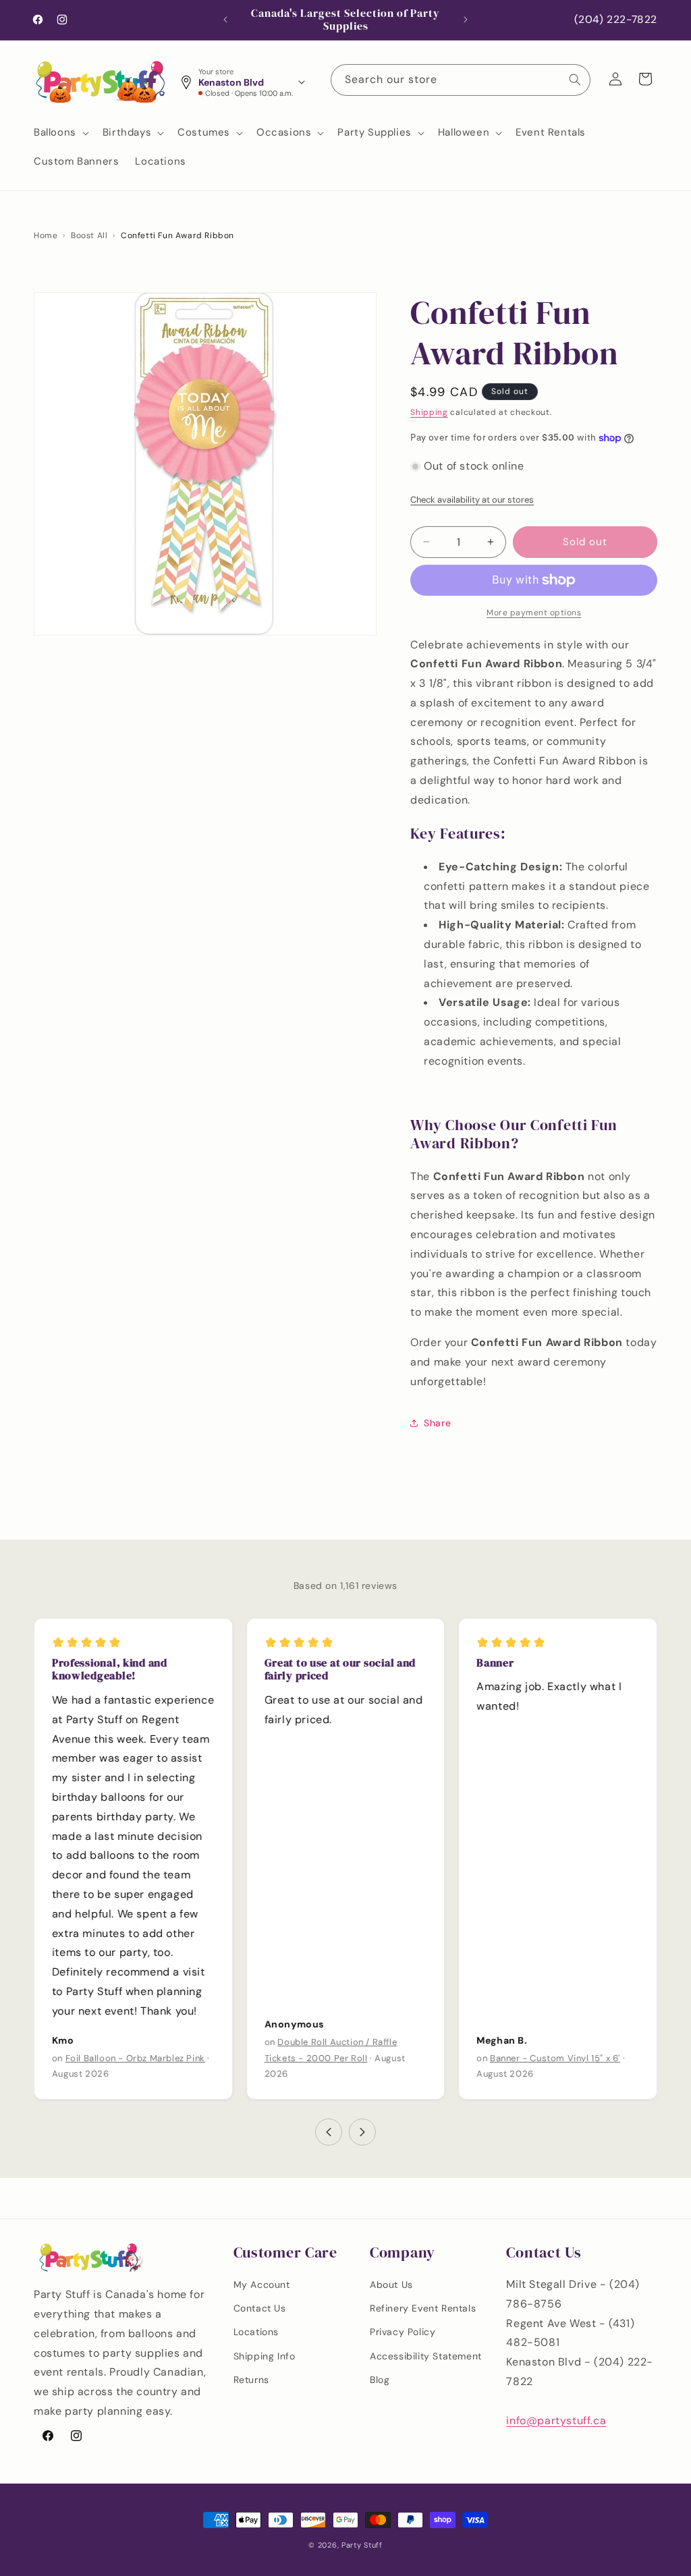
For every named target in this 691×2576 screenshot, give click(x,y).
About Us (391, 2285)
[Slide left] (329, 2132)
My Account (262, 2285)
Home (46, 235)
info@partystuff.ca (556, 2420)
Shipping (429, 412)
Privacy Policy (403, 2332)
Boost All (89, 235)
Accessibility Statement (426, 2356)
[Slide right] (362, 2132)
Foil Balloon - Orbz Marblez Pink (135, 2057)
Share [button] (437, 1423)
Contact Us (260, 2308)
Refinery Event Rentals (423, 2308)
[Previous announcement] (225, 20)
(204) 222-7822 (616, 20)
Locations (256, 2332)
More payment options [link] (534, 613)
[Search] (575, 80)
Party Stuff (362, 2545)
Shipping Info (265, 2356)
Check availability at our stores (472, 500)
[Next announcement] (466, 20)
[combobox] (461, 80)
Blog (380, 2380)
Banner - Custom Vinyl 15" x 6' (555, 2057)
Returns (251, 2380)
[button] (60, 133)
